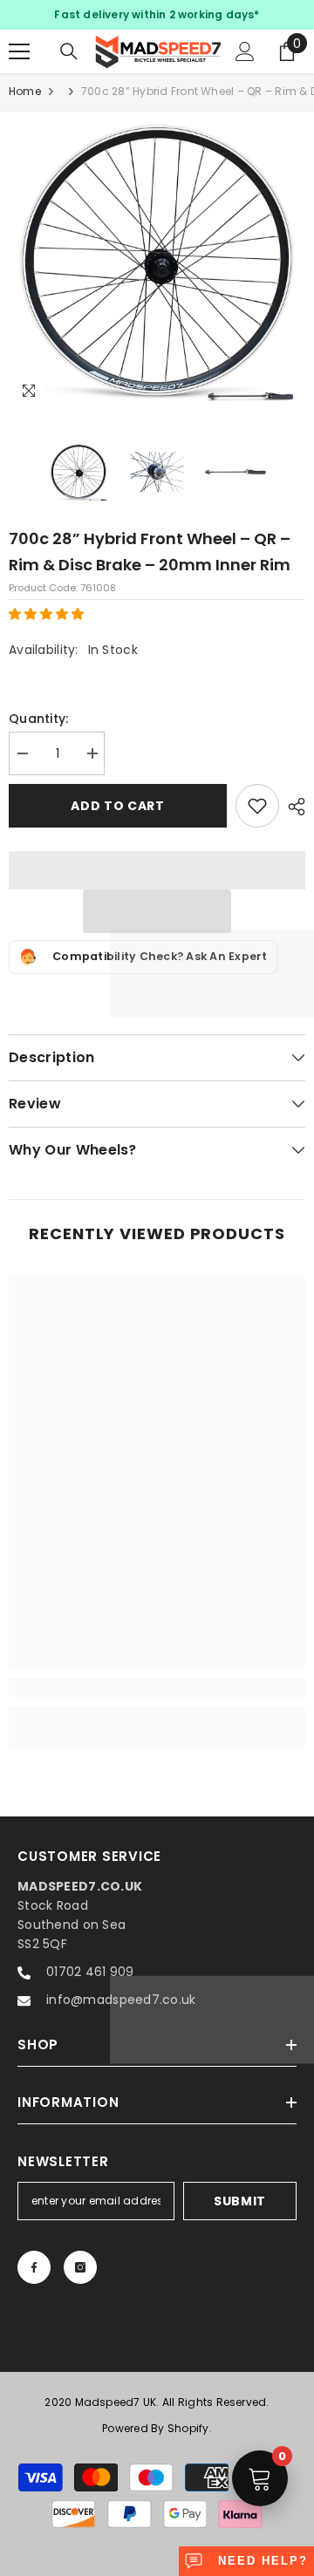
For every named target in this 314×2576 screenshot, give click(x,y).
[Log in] (245, 51)
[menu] (19, 51)
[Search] (69, 51)
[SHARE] (292, 807)
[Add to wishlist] (257, 806)
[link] (157, 1687)
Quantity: (39, 719)
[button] (48, 614)
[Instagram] (80, 2267)
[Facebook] (34, 2267)
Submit (240, 2201)
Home (25, 91)
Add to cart (118, 806)
